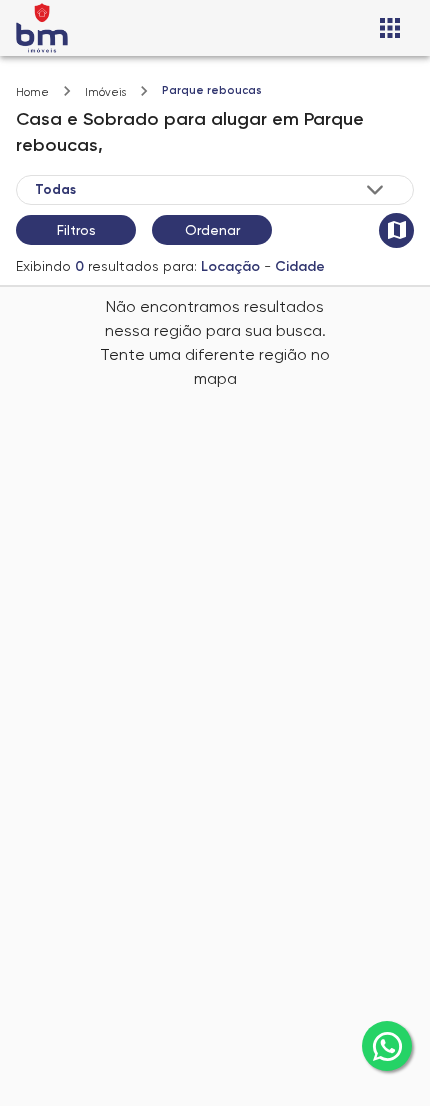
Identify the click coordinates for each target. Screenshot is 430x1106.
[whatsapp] (387, 1046)
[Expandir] (375, 190)
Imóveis (105, 92)
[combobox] (211, 190)
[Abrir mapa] (396, 230)
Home (32, 92)
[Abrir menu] (390, 28)
